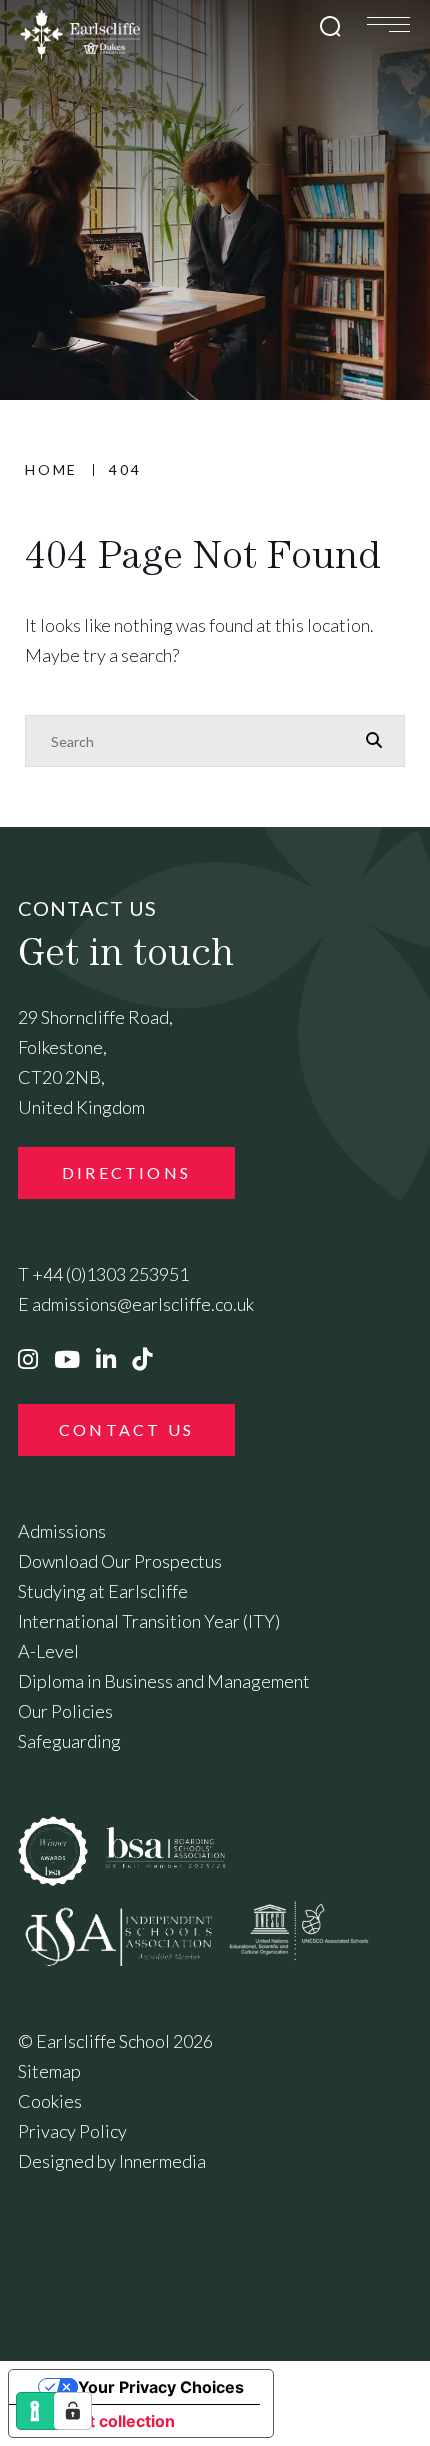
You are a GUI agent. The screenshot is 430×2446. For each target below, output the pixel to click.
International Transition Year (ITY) (149, 1621)
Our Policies (65, 1711)
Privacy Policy (72, 2131)
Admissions (62, 1531)
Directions (126, 1172)
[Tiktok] (142, 1359)
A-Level (48, 1651)
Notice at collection (100, 2421)
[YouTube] (67, 1359)
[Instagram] (28, 1359)
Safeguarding (69, 1741)
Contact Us (126, 1429)
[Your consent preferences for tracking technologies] (73, 2411)
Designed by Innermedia (112, 2161)
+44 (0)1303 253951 (110, 1274)
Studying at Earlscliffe (103, 1591)
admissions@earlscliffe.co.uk (143, 1304)
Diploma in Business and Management (164, 1681)
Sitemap (49, 2071)
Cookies (50, 2101)
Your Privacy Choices (161, 2387)
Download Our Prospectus (120, 1561)
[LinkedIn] (106, 1359)
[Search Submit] (330, 26)
